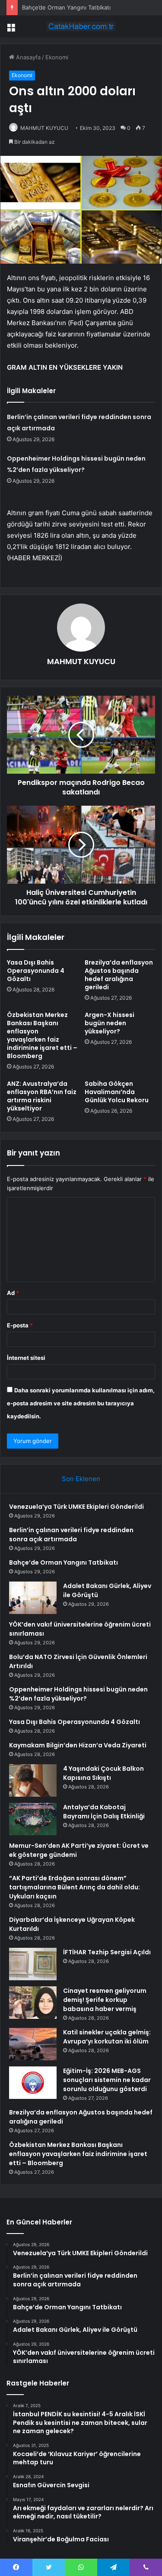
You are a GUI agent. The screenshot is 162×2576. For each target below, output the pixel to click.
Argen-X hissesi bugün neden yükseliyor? (110, 1023)
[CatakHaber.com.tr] (81, 26)
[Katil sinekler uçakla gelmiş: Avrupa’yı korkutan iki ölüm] (33, 2044)
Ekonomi (57, 57)
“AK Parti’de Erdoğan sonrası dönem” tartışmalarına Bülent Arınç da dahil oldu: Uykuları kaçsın (75, 1887)
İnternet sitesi (26, 1358)
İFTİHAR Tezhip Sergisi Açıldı (107, 1952)
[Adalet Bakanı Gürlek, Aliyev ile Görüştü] (33, 1598)
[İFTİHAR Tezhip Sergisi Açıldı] (33, 1964)
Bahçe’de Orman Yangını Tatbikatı (66, 7)
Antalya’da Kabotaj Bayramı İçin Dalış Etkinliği (104, 1812)
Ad (13, 1293)
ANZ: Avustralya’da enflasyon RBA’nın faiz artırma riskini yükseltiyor (42, 1096)
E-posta (20, 1325)
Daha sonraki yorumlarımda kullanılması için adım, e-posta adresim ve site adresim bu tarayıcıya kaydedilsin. (81, 1403)
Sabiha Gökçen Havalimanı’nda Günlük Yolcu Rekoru (117, 1092)
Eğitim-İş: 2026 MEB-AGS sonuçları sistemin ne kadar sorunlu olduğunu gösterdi (107, 2080)
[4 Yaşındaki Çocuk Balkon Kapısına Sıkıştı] (33, 1780)
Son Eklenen (81, 1479)
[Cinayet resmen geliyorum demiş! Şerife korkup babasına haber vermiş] (33, 2003)
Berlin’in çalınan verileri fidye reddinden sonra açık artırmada (71, 1535)
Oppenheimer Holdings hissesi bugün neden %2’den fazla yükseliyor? (78, 1694)
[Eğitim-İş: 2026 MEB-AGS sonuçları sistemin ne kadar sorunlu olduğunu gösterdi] (33, 2083)
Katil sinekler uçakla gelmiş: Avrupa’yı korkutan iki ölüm (107, 2037)
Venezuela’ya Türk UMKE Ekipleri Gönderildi (76, 1507)
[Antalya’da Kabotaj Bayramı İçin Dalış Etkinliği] (33, 1819)
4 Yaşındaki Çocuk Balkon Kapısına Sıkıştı (103, 1773)
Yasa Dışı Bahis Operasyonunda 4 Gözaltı (36, 971)
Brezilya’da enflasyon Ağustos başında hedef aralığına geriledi (119, 975)
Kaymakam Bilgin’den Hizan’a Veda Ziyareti (78, 1745)
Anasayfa (27, 57)
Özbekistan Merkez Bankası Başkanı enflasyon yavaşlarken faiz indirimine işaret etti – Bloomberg (42, 1035)
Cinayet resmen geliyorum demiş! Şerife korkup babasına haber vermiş (105, 2000)
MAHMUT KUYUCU (44, 128)
